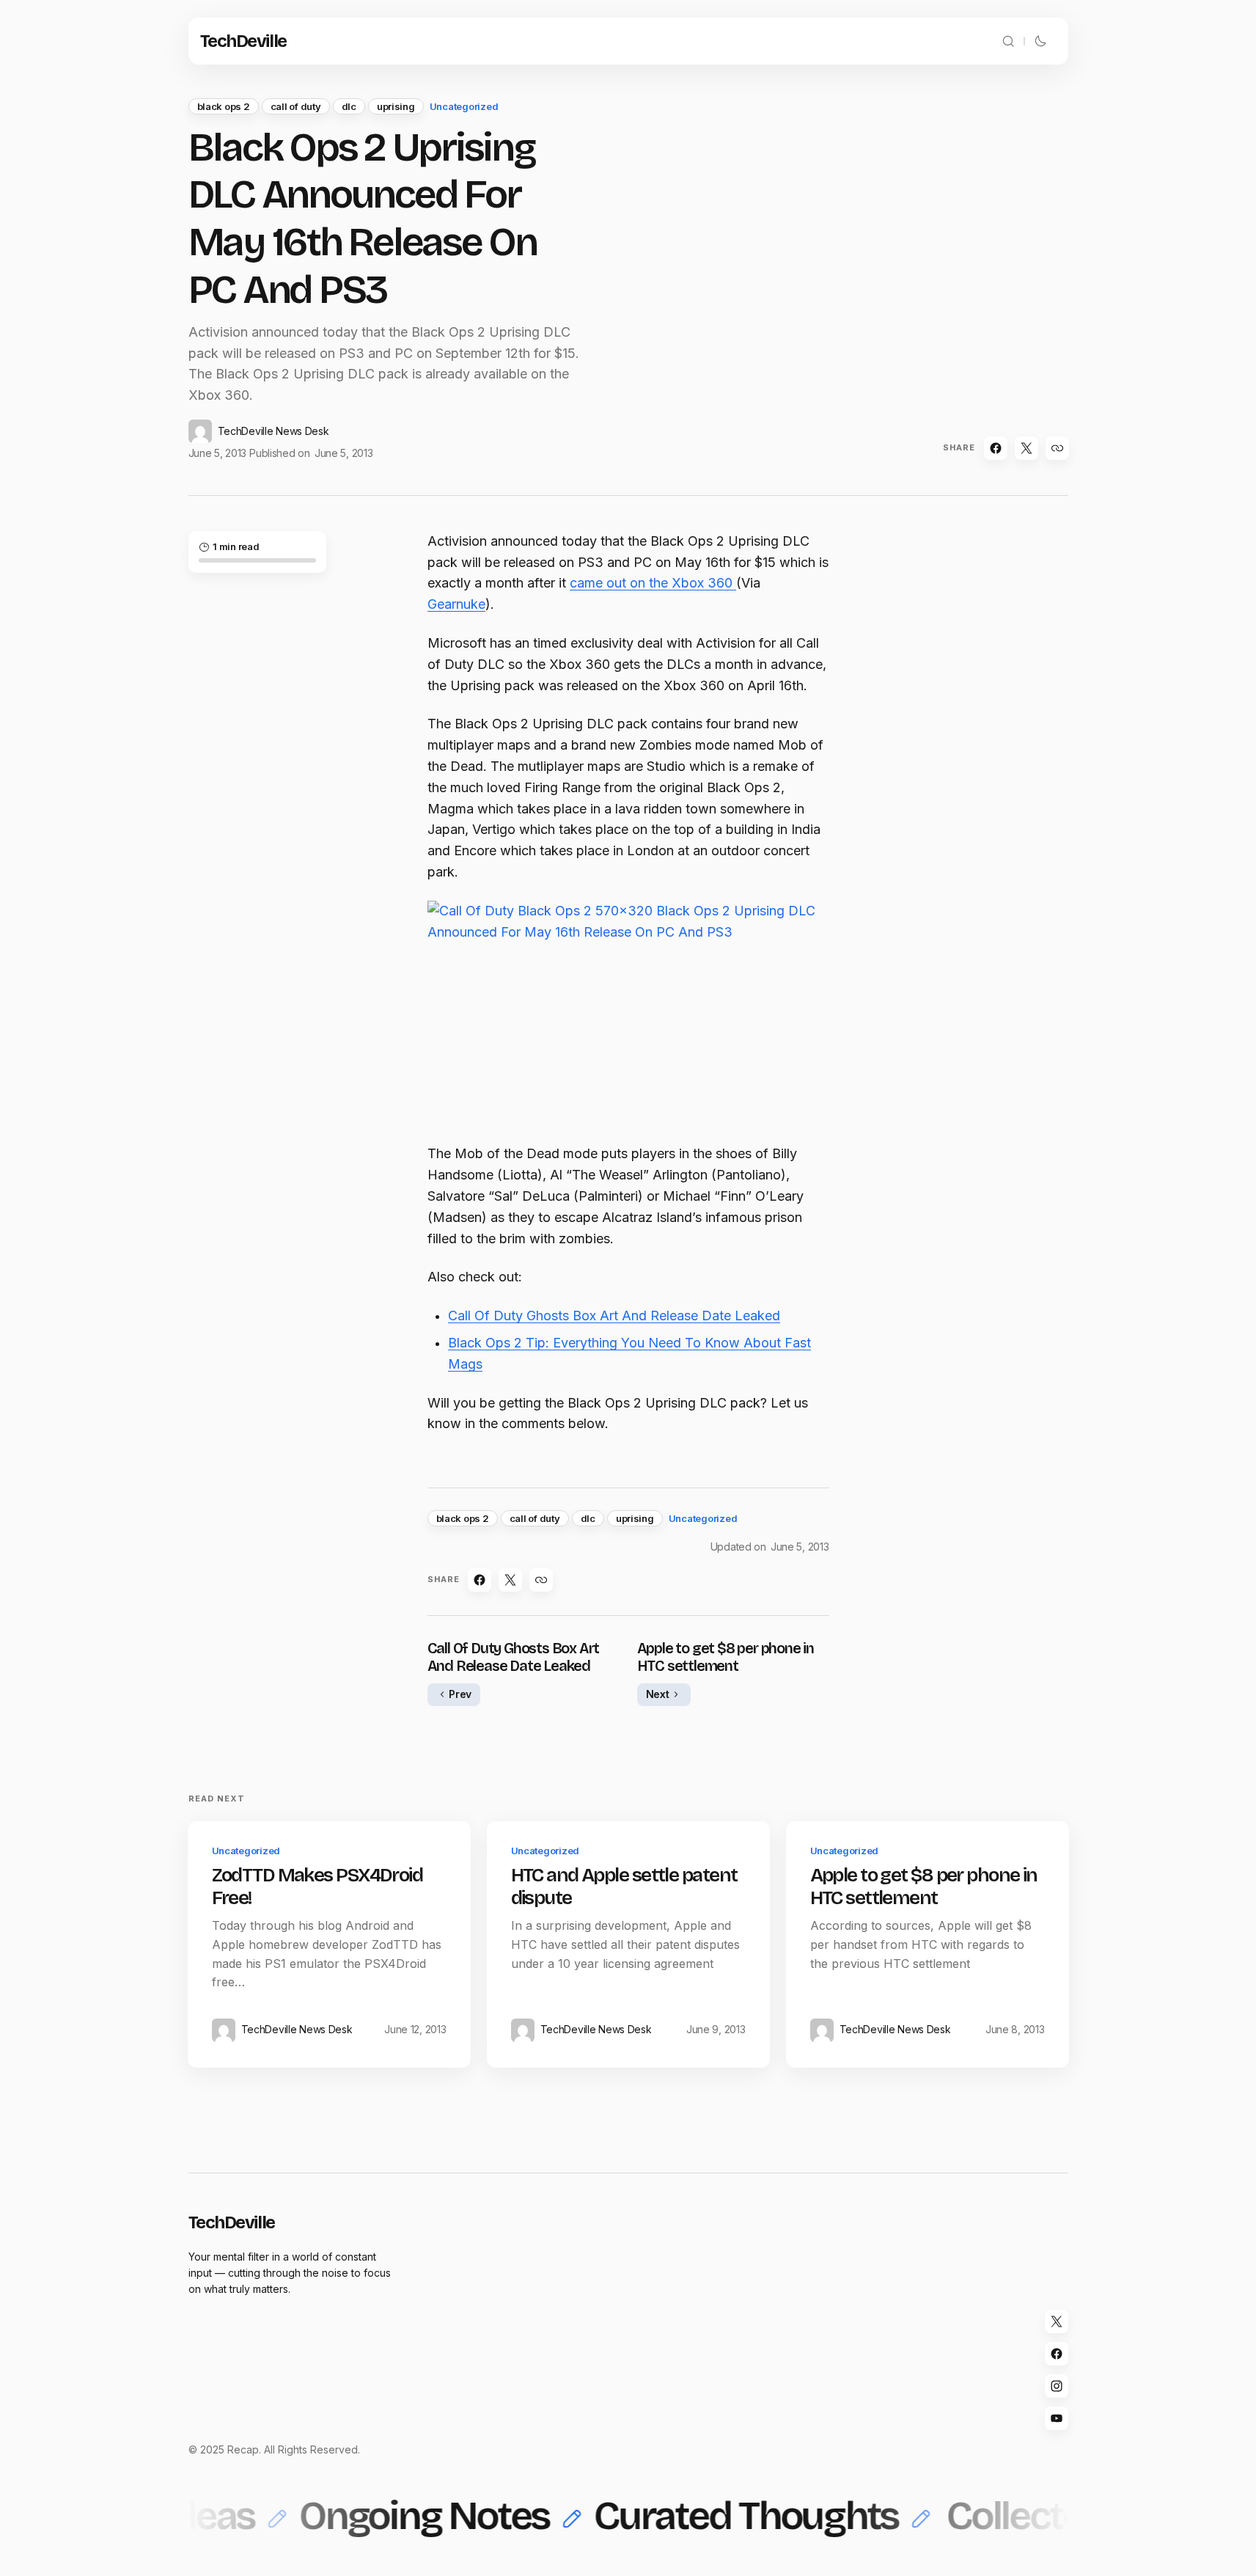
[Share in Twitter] (1027, 448)
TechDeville (243, 41)
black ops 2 (224, 106)
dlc (349, 106)
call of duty (296, 106)
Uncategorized (464, 106)
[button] (1008, 41)
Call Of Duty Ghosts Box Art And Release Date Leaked (614, 1316)
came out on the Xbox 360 (653, 583)
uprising (396, 106)
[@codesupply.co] (1057, 2386)
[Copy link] (1057, 448)
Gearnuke (456, 604)
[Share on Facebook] (996, 448)
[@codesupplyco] (1057, 2321)
